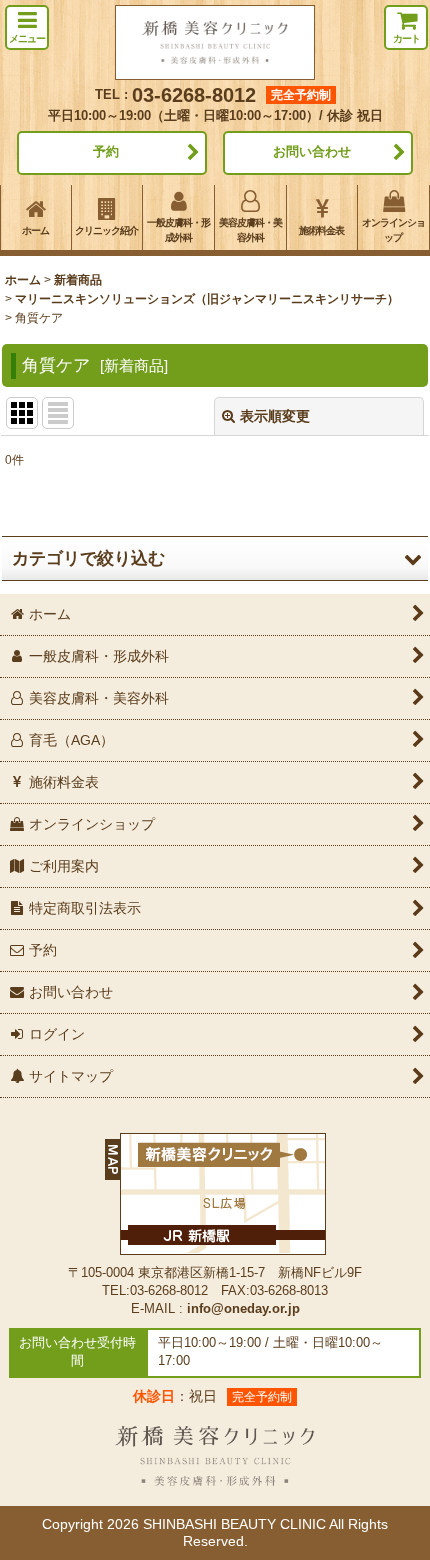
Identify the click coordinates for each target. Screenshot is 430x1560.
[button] (27, 27)
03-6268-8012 (194, 95)
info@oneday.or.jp (243, 1309)
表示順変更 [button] (275, 416)
